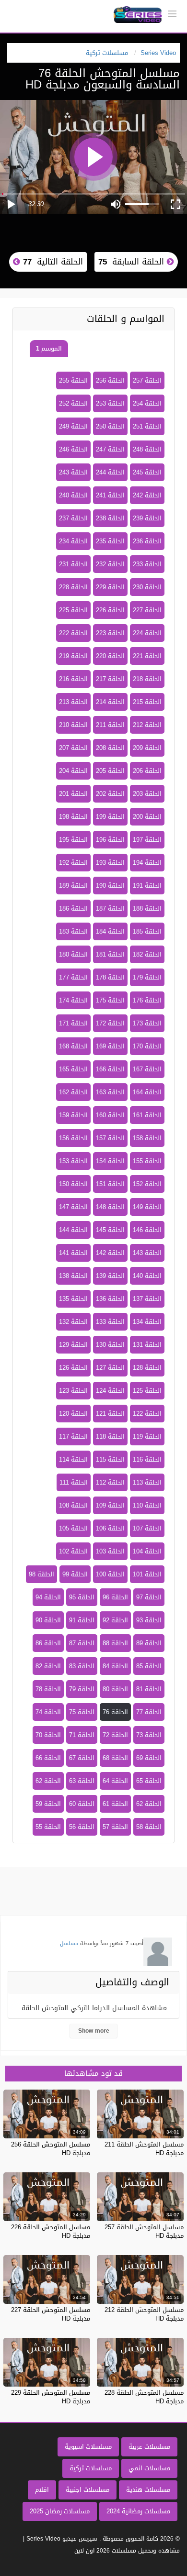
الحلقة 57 (115, 1827)
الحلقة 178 (110, 977)
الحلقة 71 (82, 1735)
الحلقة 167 (147, 1069)
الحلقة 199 (110, 817)
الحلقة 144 (73, 1230)
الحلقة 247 (110, 449)
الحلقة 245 (147, 472)
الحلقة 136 (110, 1299)
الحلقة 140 (147, 1276)
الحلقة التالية (52, 262)
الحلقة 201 (73, 794)
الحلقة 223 (110, 633)
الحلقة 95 (82, 1597)
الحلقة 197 (147, 840)
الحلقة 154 (110, 1161)
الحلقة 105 (73, 1528)
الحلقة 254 (147, 403)
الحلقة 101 (147, 1574)
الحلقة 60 (82, 1804)
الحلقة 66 (48, 1758)
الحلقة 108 (73, 1505)
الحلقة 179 (147, 977)
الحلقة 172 (110, 1023)
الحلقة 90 (48, 1620)
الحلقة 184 (110, 931)
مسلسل (69, 1943)
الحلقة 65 (149, 1781)
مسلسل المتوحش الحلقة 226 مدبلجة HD (51, 2231)
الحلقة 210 (73, 725)
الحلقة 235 (110, 541)
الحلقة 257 (147, 380)
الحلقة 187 (110, 908)
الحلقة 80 (115, 1689)
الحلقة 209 (147, 748)
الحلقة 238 (110, 518)
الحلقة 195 (73, 840)
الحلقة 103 (110, 1551)
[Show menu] (172, 13)
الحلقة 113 (147, 1482)
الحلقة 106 (110, 1528)
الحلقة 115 (110, 1459)
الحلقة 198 (73, 817)
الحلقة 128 (147, 1368)
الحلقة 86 (48, 1643)
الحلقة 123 (73, 1391)
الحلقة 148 (110, 1207)
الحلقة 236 (147, 541)
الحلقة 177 (73, 977)
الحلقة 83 (82, 1666)
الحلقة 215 (147, 702)
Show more (94, 2031)
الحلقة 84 (115, 1666)
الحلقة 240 (73, 495)
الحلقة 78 (48, 1689)
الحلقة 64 (115, 1781)
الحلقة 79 (82, 1689)
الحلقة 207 (73, 748)
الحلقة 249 (73, 426)
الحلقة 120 (73, 1414)
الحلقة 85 (149, 1666)
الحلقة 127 (110, 1368)
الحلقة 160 (110, 1115)
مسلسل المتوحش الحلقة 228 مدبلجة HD (144, 2397)
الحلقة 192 (73, 863)
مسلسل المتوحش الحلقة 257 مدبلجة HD (144, 2231)
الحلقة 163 (110, 1092)
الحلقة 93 (149, 1620)
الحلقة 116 (147, 1459)
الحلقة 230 (147, 587)
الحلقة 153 (73, 1161)
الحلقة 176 (147, 1000)
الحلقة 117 (73, 1437)
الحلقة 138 (73, 1276)
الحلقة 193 (110, 863)
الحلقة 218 (147, 679)
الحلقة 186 (73, 908)
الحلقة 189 (73, 886)
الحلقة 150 (73, 1184)
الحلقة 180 (73, 954)
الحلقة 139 (110, 1276)
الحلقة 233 (147, 564)
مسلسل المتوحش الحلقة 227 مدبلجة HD (51, 2314)
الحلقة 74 (48, 1712)
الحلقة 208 (110, 748)
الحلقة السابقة (133, 262)
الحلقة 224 (147, 633)
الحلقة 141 (73, 1253)
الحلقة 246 (73, 449)
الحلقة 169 (110, 1046)
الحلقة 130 (110, 1345)
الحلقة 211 (110, 725)
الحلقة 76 (115, 1712)
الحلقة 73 (149, 1735)
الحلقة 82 (48, 1666)
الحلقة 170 (147, 1046)
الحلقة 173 (147, 1023)
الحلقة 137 (147, 1299)
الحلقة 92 (115, 1620)
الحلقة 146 (147, 1230)
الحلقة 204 (73, 771)
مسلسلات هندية (148, 2490)
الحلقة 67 (82, 1758)
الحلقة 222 (73, 633)
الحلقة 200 (147, 817)
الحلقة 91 (82, 1620)
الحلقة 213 (73, 702)
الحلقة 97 (149, 1597)
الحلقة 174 (73, 1000)
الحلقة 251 (147, 426)
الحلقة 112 (110, 1482)
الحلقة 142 (110, 1253)
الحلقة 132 (73, 1322)
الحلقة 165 (73, 1069)
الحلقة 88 (115, 1643)
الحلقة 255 (73, 380)
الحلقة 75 (82, 1712)
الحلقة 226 (110, 610)
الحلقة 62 (48, 1781)
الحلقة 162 (73, 1092)
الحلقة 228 (73, 587)
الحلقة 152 (147, 1184)
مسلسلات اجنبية (88, 2490)
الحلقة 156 (73, 1138)
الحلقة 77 (149, 1712)
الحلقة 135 (73, 1299)
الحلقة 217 (110, 679)
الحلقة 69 (149, 1758)
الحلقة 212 (147, 725)
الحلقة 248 (147, 449)
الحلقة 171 (73, 1023)
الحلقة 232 (110, 564)
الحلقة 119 (147, 1437)
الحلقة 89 (149, 1643)
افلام (42, 2490)
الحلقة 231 (73, 564)
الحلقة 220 (110, 656)
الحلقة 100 (110, 1574)
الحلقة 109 (110, 1505)
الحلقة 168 (73, 1046)
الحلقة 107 (147, 1528)
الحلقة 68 (115, 1758)
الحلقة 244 (110, 472)
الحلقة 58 (149, 1827)
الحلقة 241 (110, 495)
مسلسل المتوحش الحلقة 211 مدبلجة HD (144, 2149)
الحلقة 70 (48, 1735)
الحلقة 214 (110, 702)
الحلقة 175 (110, 1000)
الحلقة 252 (73, 403)
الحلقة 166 (110, 1069)
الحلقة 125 (147, 1391)
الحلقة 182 (147, 954)
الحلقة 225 (73, 610)
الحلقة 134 (147, 1322)
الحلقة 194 (147, 863)
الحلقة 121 (110, 1414)
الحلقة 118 (110, 1437)
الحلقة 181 (110, 954)
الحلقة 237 (73, 518)
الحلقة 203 (147, 794)
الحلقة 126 (73, 1368)
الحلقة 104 (147, 1551)
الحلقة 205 (110, 771)
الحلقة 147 (73, 1207)
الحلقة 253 (110, 403)
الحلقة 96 (115, 1597)
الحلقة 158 (147, 1138)
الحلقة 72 (115, 1735)
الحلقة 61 (115, 1804)
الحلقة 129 (73, 1345)
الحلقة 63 (82, 1781)
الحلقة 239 (147, 518)
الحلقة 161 (147, 1115)
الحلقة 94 (48, 1597)
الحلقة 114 (73, 1459)
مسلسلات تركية (91, 2468)
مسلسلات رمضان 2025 (60, 2511)
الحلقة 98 (41, 1574)
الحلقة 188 (147, 908)
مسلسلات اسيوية (88, 2447)
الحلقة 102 (73, 1551)
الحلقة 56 (82, 1827)
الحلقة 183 (73, 931)
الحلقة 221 (147, 656)
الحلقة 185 (147, 931)
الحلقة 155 (147, 1161)
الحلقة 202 (110, 794)
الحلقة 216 (73, 679)
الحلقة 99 (75, 1574)
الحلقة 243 (73, 472)
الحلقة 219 (73, 656)
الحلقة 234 (73, 541)
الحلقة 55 (48, 1827)
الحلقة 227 (147, 610)
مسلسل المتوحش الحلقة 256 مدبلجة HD (51, 2149)
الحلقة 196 (110, 840)
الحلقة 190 (110, 886)
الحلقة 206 (147, 771)
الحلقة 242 (147, 495)
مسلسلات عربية (149, 2447)
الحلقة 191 (147, 886)
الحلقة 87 (82, 1643)
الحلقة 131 (147, 1345)
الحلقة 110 (147, 1505)
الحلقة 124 (110, 1391)
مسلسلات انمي (149, 2468)
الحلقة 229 (110, 587)
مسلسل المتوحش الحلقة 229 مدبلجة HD (51, 2397)
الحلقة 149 (147, 1207)
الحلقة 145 (110, 1230)
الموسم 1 (49, 348)
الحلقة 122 (147, 1414)
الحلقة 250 (110, 426)
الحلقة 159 (73, 1115)
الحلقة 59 (48, 1804)
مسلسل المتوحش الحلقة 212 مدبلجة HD (144, 2314)
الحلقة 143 (147, 1253)
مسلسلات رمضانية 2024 (138, 2511)
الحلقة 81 (149, 1689)
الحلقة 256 (110, 380)
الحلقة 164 (147, 1092)
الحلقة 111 (74, 1482)
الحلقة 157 (110, 1138)
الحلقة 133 (110, 1322)
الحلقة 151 (110, 1184)
